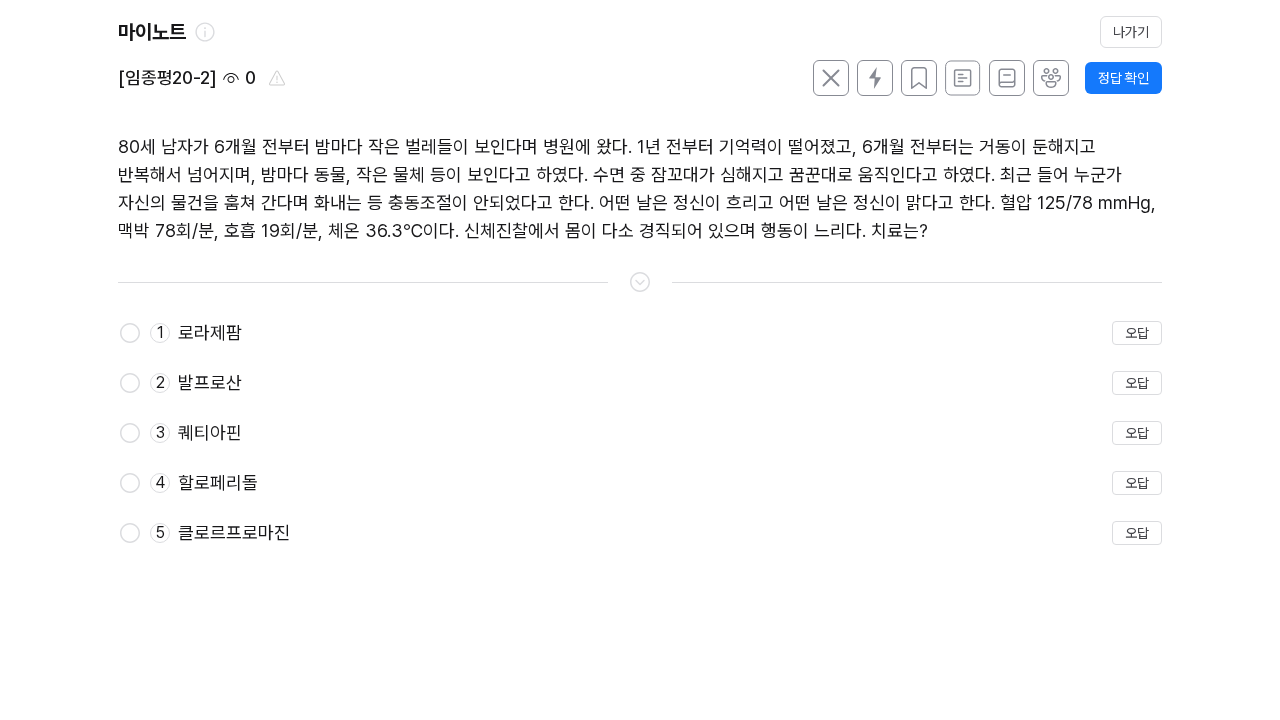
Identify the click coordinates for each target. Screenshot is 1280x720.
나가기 (1131, 32)
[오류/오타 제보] (277, 78)
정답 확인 (1123, 78)
